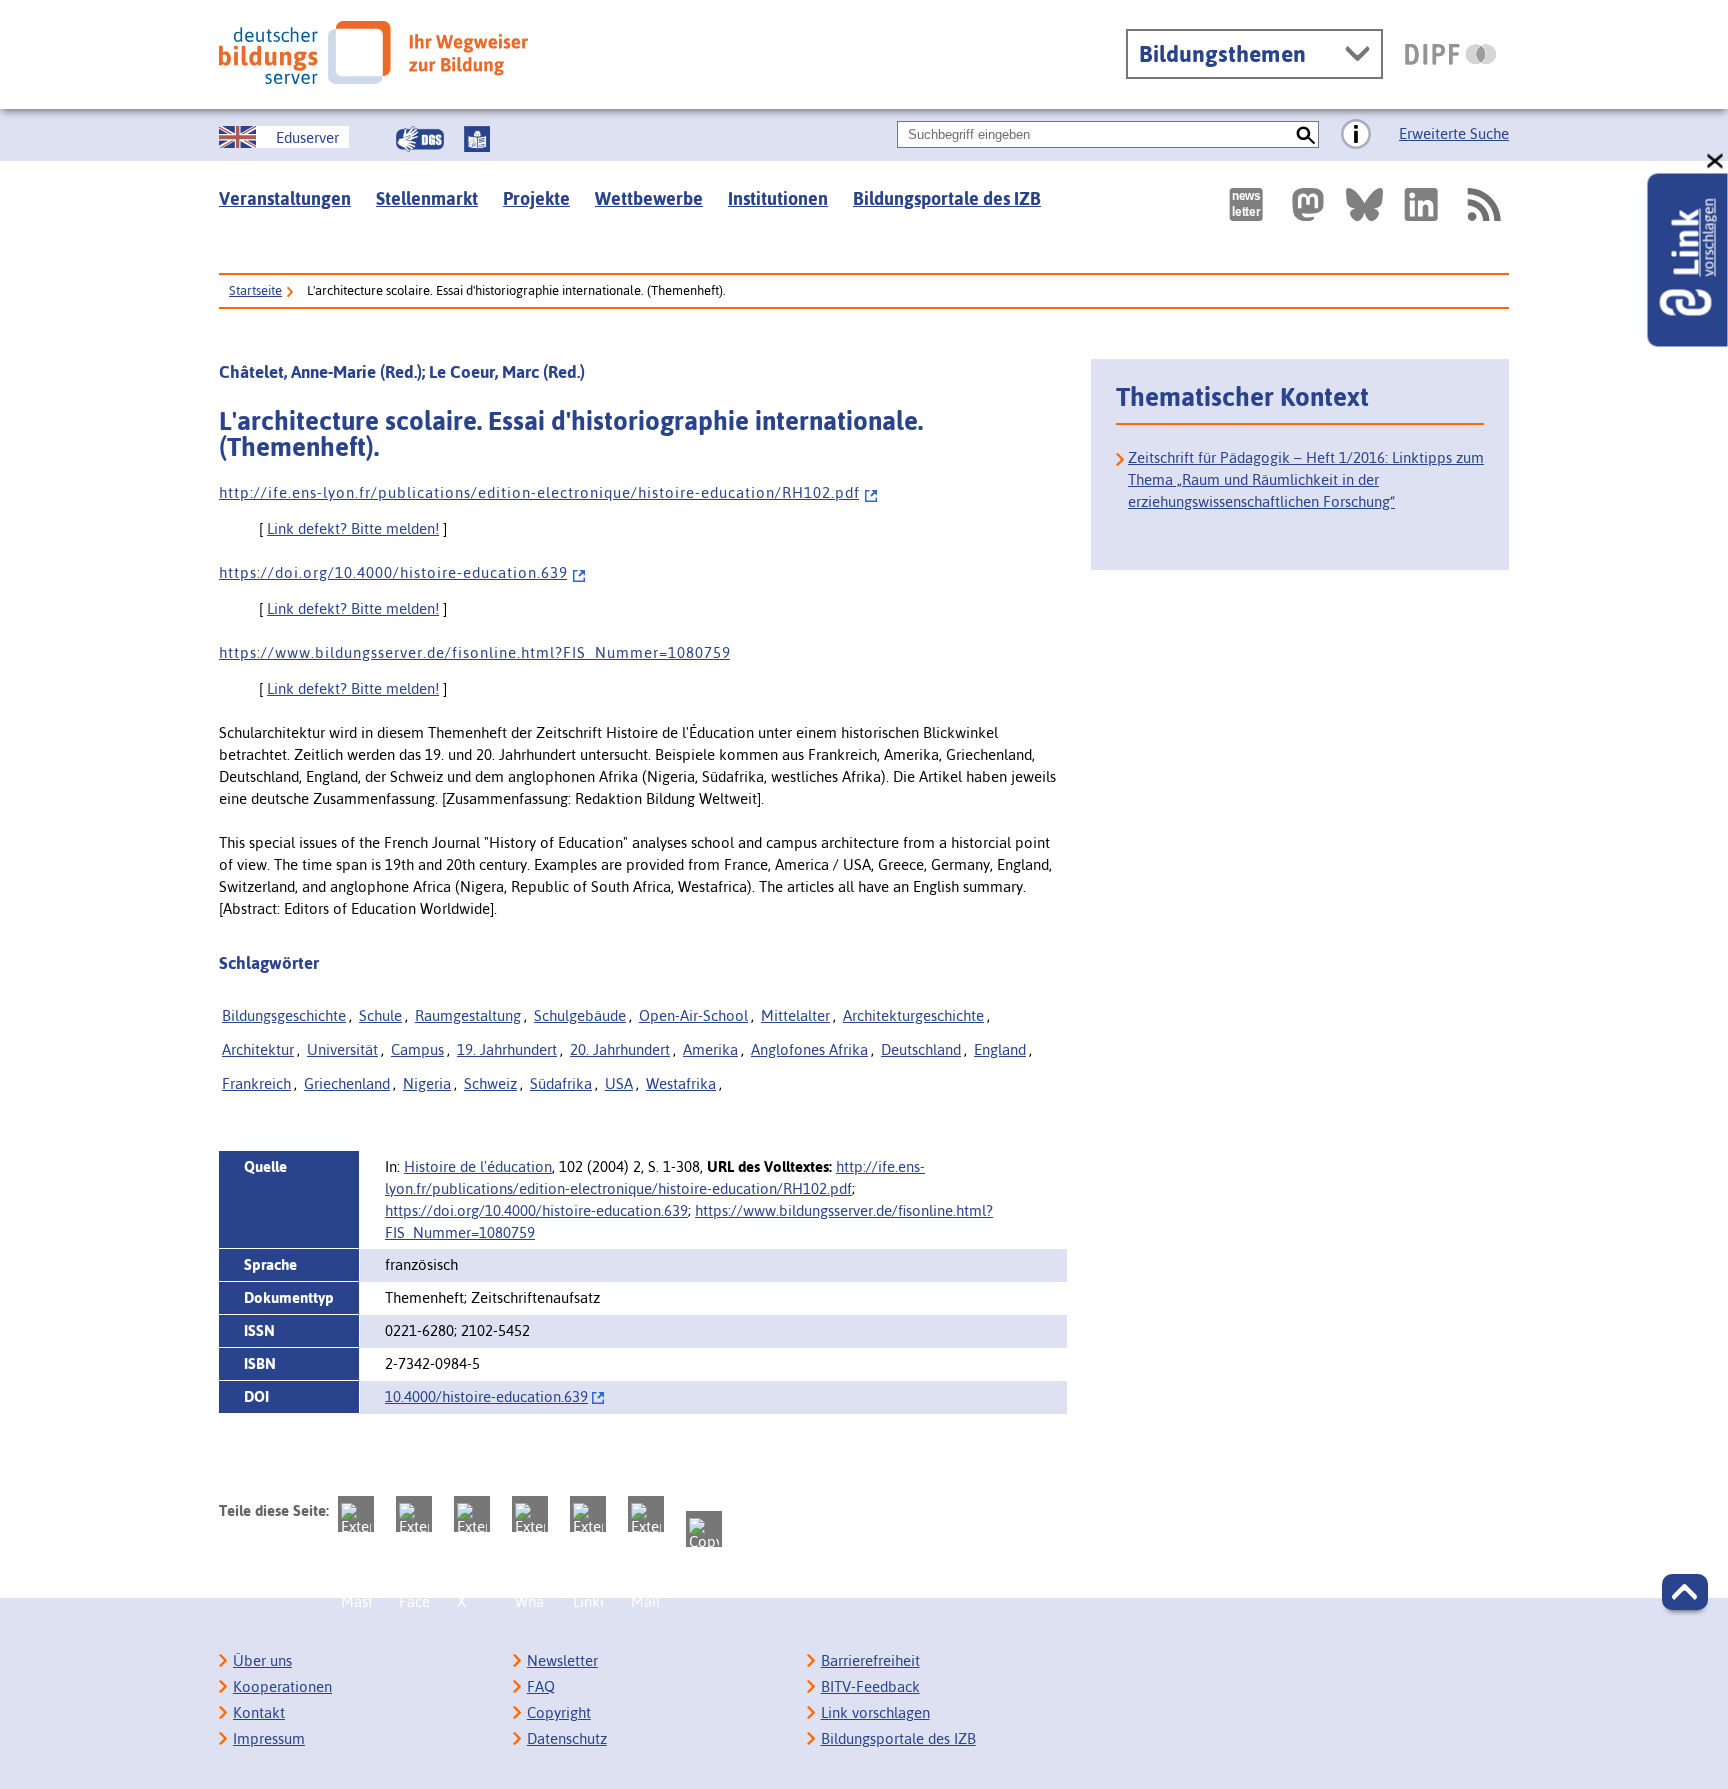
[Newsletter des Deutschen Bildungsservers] (1246, 204)
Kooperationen (282, 1686)
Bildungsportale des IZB (947, 198)
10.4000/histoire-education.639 (486, 1396)
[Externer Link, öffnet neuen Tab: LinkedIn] (1421, 204)
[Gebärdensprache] (420, 139)
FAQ (541, 1686)
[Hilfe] (1356, 135)
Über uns (262, 1660)
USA (619, 1083)
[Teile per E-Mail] (646, 1514)
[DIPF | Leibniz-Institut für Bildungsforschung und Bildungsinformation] (1450, 54)
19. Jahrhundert (507, 1049)
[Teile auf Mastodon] (356, 1514)
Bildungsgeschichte (284, 1015)
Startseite (255, 290)
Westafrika (681, 1083)
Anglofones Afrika (809, 1049)
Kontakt (259, 1712)
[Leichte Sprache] (477, 139)
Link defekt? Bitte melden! (353, 528)
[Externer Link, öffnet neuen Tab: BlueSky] (1364, 204)
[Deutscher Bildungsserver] (373, 52)
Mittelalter (795, 1015)
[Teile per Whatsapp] (530, 1514)
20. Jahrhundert (620, 1049)
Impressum (269, 1738)
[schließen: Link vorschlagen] (1716, 161)
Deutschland (921, 1049)
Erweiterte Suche (1454, 133)
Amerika (710, 1049)
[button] (1685, 1592)
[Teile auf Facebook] (414, 1514)
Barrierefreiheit (870, 1660)
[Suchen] (1305, 134)
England (1000, 1049)
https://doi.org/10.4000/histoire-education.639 (536, 1210)
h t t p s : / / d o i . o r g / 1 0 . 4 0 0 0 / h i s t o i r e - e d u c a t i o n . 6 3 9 (393, 572)
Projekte (536, 198)
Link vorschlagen (875, 1712)
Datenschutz (567, 1738)
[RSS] (1483, 204)
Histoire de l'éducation (478, 1166)
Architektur (258, 1049)
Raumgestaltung (468, 1015)
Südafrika (561, 1083)
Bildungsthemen (1222, 54)
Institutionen (778, 198)
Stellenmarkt (427, 198)
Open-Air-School (693, 1015)
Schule (380, 1015)
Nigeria (427, 1083)
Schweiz (490, 1083)
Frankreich (256, 1083)
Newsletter (562, 1660)
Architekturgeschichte (913, 1015)
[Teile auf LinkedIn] (588, 1514)
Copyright (559, 1712)
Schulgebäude (580, 1015)
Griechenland (347, 1083)
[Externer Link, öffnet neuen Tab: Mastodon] (1308, 204)
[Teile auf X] (472, 1514)
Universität (342, 1049)
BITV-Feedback (870, 1686)
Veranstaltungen (285, 198)
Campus (417, 1049)
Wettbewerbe (649, 198)
